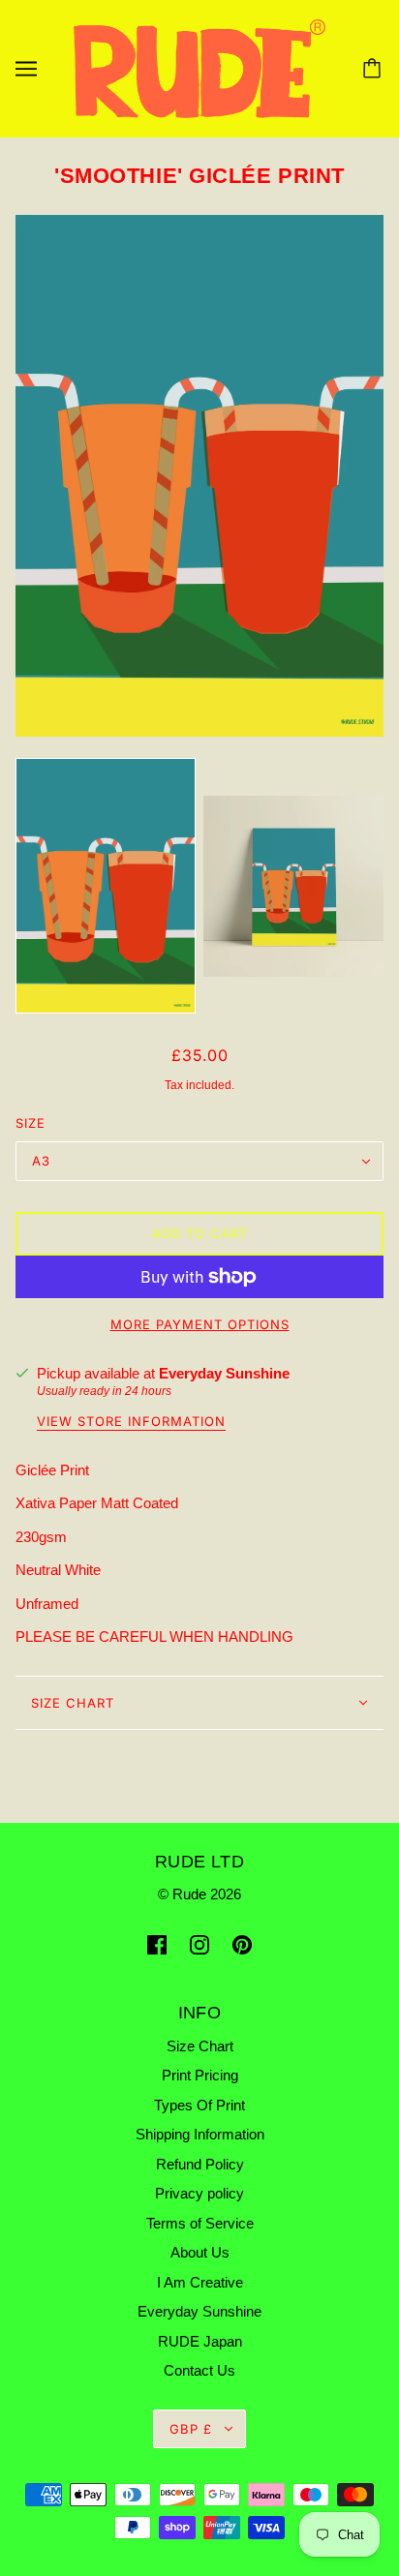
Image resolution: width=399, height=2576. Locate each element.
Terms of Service (200, 2223)
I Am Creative (200, 2282)
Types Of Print (199, 2105)
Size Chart (73, 1703)
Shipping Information (200, 2134)
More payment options (200, 1324)
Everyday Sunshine (224, 1373)
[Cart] (375, 69)
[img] (157, 1944)
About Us (200, 2252)
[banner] (199, 67)
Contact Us (199, 2370)
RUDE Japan (200, 2341)
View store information (131, 1422)
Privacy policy (199, 2193)
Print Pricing (200, 2075)
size (31, 1123)
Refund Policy (200, 2164)
